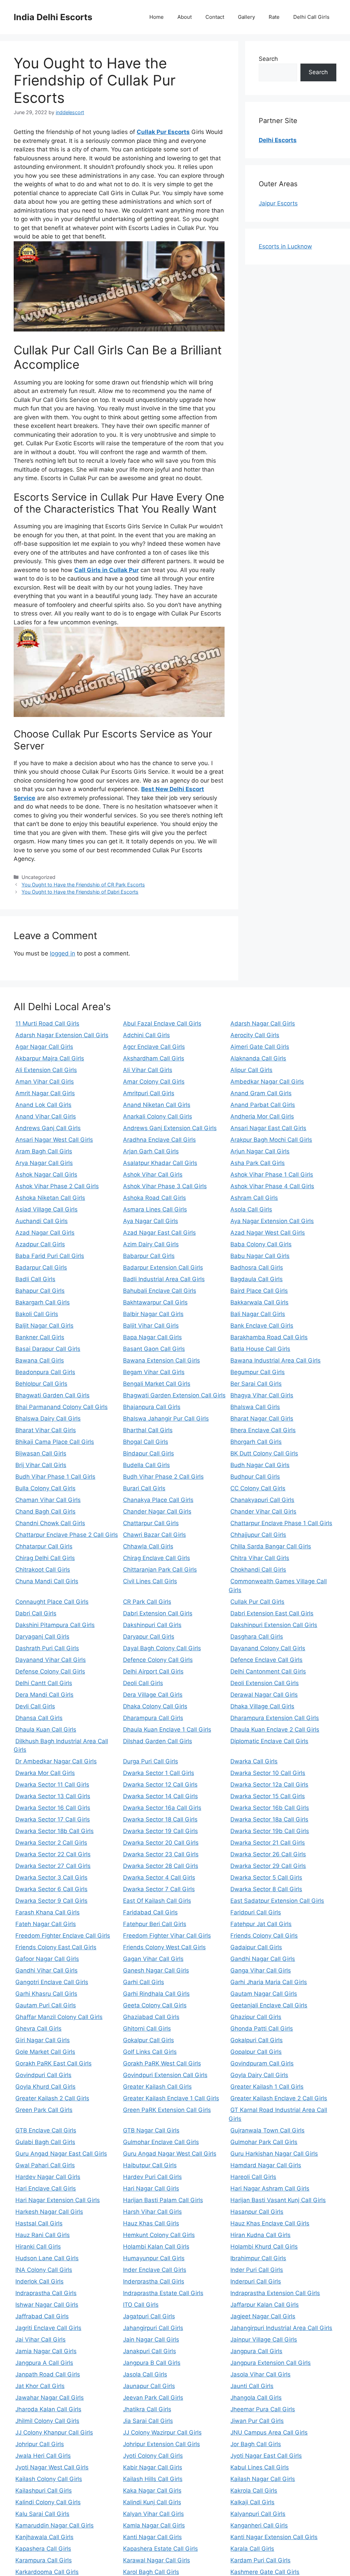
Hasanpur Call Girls (257, 2212)
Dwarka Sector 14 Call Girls (160, 1796)
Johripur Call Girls (40, 2444)
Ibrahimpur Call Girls (258, 2258)
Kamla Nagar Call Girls (154, 2525)
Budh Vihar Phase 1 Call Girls (55, 1477)
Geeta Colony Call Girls (155, 2005)
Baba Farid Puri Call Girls (50, 1256)
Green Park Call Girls (44, 2110)
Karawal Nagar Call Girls (157, 2560)
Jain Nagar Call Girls (151, 2340)
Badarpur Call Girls (41, 1267)
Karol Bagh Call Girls (151, 2572)
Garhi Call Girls (144, 1982)
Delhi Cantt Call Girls (44, 1683)
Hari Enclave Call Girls (46, 2188)
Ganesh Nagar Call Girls (156, 1970)
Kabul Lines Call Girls (260, 2467)
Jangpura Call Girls (256, 2351)
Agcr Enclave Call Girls (154, 1047)
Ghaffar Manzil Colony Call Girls (59, 2017)
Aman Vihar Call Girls (45, 1082)
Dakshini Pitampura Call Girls (55, 1625)
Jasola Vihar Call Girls (260, 2374)
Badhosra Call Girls (257, 1267)
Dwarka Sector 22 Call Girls (53, 1854)
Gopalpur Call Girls (256, 2052)
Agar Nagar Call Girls (44, 1047)
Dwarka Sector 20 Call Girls (161, 1843)
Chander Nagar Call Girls (157, 1511)
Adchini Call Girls (146, 1035)
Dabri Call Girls (36, 1613)
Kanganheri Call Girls (259, 2525)
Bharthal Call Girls (148, 1430)
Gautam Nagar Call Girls (264, 1994)
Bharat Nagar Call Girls (262, 1419)
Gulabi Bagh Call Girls (45, 2142)
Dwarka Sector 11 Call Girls (52, 1785)
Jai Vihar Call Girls (41, 2340)
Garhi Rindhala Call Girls (156, 1994)
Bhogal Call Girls (146, 1442)
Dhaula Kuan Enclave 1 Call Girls (167, 1730)
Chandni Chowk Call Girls (50, 1523)
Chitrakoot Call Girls (43, 1570)
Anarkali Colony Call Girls (158, 1116)
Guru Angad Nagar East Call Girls (61, 2154)
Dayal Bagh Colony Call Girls (162, 1648)
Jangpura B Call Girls (152, 2363)
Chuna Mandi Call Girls (47, 1581)
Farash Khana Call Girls (48, 1912)
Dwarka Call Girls (254, 1761)
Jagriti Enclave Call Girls (48, 2328)
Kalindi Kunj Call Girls (152, 2502)
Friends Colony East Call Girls (56, 1947)
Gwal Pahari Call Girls (45, 2165)
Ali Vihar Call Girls (148, 1070)
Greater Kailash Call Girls (157, 2087)
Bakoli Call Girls (37, 1314)
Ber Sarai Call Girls (256, 1384)
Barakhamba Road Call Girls (269, 1337)
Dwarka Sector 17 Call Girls (53, 1819)
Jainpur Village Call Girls (264, 2340)
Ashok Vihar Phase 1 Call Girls (272, 1175)
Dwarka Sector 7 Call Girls (159, 1889)
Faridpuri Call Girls (256, 1912)
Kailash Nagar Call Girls (263, 2479)
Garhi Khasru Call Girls (46, 1994)
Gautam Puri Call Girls (46, 2005)
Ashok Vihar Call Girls (153, 1175)
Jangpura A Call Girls (44, 2363)
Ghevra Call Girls (38, 2029)
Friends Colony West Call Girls (164, 1947)
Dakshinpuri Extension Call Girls (274, 1625)
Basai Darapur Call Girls (48, 1349)
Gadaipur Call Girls (256, 1947)
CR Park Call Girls (147, 1602)
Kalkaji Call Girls (252, 2502)
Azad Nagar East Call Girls (159, 1233)
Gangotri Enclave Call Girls (52, 1982)
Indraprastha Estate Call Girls (163, 2293)
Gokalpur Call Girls (149, 2040)
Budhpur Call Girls (255, 1477)
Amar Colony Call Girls (154, 1082)
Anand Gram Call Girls (261, 1093)
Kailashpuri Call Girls (44, 2491)
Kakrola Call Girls (254, 2491)
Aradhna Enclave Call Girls (159, 1140)
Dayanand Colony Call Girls (268, 1648)
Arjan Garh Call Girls (151, 1151)
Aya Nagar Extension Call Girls (272, 1221)
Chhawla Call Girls (148, 1546)
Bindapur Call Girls (149, 1453)
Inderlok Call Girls (39, 2281)
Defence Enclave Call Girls (266, 1660)
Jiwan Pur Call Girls (257, 2421)
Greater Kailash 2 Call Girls (52, 2098)
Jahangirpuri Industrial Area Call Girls (281, 2328)
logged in (63, 953)
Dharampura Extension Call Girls (275, 1718)
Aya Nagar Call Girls (151, 1221)
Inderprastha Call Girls (154, 2281)
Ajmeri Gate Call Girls (260, 1047)
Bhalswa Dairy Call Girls (48, 1419)
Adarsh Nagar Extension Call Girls (62, 1035)
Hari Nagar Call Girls (151, 2188)
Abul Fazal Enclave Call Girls (162, 1023)
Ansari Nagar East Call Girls (268, 1128)
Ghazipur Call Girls (256, 2017)
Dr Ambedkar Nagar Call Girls (56, 1761)
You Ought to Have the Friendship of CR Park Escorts (83, 885)
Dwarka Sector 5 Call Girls (266, 1877)
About (185, 17)
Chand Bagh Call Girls (45, 1511)
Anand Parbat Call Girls (263, 1105)
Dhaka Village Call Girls (262, 1706)
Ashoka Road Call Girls (154, 1198)
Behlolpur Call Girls (41, 1384)
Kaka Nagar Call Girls (152, 2491)
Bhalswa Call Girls (255, 1407)
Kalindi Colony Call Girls (48, 2502)
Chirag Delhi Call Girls (45, 1558)
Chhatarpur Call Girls (44, 1546)
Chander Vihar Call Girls (263, 1511)
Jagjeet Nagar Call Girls (263, 2316)
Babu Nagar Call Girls (260, 1256)
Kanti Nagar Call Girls (152, 2537)
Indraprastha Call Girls (46, 2293)
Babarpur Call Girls (149, 1256)
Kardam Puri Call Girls (260, 2560)
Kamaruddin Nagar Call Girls (55, 2525)
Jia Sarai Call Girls (148, 2421)
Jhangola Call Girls (256, 2398)
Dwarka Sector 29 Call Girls (268, 1866)
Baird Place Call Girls (259, 1291)
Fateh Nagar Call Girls (46, 1924)
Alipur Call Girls (251, 1070)
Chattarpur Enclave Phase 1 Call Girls (281, 1523)
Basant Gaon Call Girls (154, 1349)
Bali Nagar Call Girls (258, 1314)
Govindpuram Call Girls (262, 2063)
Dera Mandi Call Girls (44, 1695)
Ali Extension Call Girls (46, 1070)
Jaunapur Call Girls (149, 2386)
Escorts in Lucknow (285, 246)
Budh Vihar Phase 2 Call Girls (163, 1477)
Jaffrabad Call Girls (42, 2316)
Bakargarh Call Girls (43, 1302)
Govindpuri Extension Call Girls (165, 2075)
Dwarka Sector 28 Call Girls (161, 1866)
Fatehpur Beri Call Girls (155, 1924)
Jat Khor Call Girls (40, 2386)
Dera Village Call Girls (153, 1695)
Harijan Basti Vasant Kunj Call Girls (278, 2200)
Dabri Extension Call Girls (158, 1613)
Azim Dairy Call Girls (151, 1244)
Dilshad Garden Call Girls (158, 1741)
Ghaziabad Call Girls (151, 2017)
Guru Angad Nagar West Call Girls (170, 2154)
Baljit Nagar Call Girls (44, 1326)
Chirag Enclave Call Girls (157, 1558)
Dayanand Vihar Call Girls (51, 1660)
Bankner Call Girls (40, 1337)
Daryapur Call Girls (149, 1637)
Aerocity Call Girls (255, 1035)
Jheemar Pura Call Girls (263, 2409)
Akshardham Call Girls (154, 1058)
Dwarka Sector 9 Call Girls (51, 1901)
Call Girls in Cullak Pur (106, 570)
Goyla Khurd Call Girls (45, 2087)
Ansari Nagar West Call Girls (54, 1140)
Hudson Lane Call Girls (47, 2258)
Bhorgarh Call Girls (256, 1442)
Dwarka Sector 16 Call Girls (53, 1808)
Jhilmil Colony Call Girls (47, 2421)
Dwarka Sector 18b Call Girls (55, 1831)
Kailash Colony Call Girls (49, 2479)
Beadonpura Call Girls (45, 1372)
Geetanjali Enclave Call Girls (269, 2005)
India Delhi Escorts (53, 17)
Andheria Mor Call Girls (262, 1116)
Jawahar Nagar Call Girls (50, 2398)
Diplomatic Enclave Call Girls (269, 1741)
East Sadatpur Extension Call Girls (277, 1901)
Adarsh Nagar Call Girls (263, 1023)
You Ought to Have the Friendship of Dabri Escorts (80, 892)
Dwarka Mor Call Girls (45, 1773)
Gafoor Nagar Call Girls (47, 1959)
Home (157, 17)
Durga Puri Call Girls (151, 1761)
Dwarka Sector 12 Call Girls (160, 1785)
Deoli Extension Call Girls (265, 1683)
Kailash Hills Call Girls (153, 2479)
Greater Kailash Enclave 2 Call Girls (279, 2098)
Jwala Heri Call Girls (43, 2456)
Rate (274, 17)
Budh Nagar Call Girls (260, 1465)
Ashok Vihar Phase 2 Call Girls (57, 1186)
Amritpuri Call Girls (149, 1093)
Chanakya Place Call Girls (158, 1500)
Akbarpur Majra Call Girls (50, 1058)
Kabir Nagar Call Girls (153, 2467)
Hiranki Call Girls (38, 2247)
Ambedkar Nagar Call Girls (267, 1082)
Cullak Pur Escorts (163, 132)
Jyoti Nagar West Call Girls (52, 2467)
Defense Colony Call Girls (50, 1671)
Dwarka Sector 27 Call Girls (53, 1866)
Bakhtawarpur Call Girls (155, 1302)
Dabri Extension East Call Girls (272, 1613)
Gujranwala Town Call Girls (267, 2130)
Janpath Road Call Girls (48, 2374)
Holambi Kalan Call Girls (156, 2247)
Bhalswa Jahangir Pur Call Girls (166, 1419)
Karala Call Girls (252, 2549)
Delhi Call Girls (311, 17)
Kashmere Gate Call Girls (265, 2572)
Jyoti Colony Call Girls (153, 2456)
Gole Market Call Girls (45, 2052)
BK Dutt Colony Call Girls (264, 1453)
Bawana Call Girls (40, 1360)
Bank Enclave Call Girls (262, 1326)
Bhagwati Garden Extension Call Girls (174, 1395)
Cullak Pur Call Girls (257, 1602)
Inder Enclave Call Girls (155, 2270)
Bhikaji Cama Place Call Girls (55, 1442)
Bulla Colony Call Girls (45, 1488)
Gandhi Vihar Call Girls (46, 1970)
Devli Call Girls (35, 1706)
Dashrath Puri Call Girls (47, 1648)
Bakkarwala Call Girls (259, 1302)
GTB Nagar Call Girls (151, 2130)
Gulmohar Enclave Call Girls (161, 2142)
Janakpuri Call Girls (150, 2351)
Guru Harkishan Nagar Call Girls (274, 2154)
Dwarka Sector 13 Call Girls (53, 1796)
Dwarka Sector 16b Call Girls (270, 1808)
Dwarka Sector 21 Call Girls (268, 1843)
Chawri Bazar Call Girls (154, 1535)
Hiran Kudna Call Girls (260, 2235)
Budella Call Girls (146, 1465)
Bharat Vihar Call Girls (46, 1430)
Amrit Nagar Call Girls (45, 1093)
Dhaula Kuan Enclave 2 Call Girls (275, 1730)
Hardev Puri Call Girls (152, 2177)
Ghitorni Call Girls (147, 2029)
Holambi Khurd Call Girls (264, 2247)
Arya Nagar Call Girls (44, 1163)
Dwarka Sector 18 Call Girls (160, 1819)
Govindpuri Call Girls (43, 2075)
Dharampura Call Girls (153, 1718)
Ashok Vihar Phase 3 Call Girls (165, 1186)
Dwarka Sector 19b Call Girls (270, 1831)
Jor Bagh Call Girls (256, 2444)
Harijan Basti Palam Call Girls (163, 2200)
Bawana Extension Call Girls (161, 1360)
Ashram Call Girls (254, 1198)
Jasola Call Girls (145, 2374)
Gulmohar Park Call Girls (264, 2142)
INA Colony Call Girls (44, 2270)
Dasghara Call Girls (257, 1637)
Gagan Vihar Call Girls (153, 1959)
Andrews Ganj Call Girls (48, 1128)
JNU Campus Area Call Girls (269, 2432)
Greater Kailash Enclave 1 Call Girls (171, 2098)
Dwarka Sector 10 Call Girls (268, 1773)
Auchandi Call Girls (42, 1221)
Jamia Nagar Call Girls (46, 2351)
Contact (215, 17)
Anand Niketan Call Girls (157, 1105)
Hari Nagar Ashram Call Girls (270, 2188)
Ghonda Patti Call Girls (262, 2029)
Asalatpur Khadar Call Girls (160, 1163)
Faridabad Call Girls (150, 1912)
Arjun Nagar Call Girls (260, 1151)
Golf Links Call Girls (150, 2052)
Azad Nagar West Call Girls (268, 1233)
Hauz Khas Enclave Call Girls (270, 2223)
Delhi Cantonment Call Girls (268, 1671)
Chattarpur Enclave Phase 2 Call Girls (67, 1535)
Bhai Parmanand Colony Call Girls (62, 1407)
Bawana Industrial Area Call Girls (275, 1360)
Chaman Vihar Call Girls (48, 1500)
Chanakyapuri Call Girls (262, 1500)
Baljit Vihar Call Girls (151, 1326)
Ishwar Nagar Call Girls (47, 2305)
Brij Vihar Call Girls (41, 1465)
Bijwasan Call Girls (41, 1453)
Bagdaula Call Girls (257, 1279)
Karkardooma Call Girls (47, 2572)
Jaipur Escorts (278, 203)
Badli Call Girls (35, 1279)
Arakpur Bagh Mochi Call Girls (271, 1140)
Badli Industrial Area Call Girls (164, 1279)
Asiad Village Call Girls (46, 1209)
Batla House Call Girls (260, 1349)
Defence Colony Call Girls (158, 1660)
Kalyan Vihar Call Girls (153, 2514)
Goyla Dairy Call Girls (259, 2075)
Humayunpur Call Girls (154, 2258)
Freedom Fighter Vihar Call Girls (167, 1936)
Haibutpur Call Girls (150, 2165)
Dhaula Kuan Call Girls (46, 1730)
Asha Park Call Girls (258, 1163)
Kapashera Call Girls (43, 2549)
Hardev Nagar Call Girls (48, 2177)
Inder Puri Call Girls (257, 2270)
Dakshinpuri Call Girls (152, 1625)
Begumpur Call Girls (258, 1372)
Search (268, 59)
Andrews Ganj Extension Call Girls (170, 1128)
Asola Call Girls (251, 1209)
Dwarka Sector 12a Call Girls (269, 1785)
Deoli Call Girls (143, 1683)
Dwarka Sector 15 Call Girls (268, 1796)
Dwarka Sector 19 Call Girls (160, 1831)
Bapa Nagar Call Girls (152, 1337)
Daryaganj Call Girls (42, 1637)
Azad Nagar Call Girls (45, 1233)
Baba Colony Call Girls (261, 1244)
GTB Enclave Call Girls (46, 2130)
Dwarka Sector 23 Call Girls (161, 1854)
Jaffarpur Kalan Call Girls (265, 2305)
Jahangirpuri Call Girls (153, 2328)
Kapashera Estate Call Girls (160, 2549)
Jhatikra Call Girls (147, 2409)
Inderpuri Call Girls (256, 2281)
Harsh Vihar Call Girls (152, 2212)
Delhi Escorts (278, 140)
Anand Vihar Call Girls (46, 1116)
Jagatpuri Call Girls (149, 2316)
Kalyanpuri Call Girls (258, 2514)
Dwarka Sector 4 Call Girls (159, 1877)
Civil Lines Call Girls (150, 1581)
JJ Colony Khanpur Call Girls (54, 2432)
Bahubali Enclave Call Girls (160, 1291)
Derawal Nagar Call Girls (264, 1695)
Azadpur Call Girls (40, 1244)
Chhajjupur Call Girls (258, 1535)
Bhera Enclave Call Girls (263, 1430)
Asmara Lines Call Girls (155, 1209)
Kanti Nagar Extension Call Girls (274, 2537)
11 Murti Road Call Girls (47, 1023)
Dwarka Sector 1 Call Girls (159, 1773)
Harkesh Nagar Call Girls (49, 2212)
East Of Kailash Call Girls (157, 1901)
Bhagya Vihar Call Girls (262, 1395)
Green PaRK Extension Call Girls (167, 2110)
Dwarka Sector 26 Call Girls (268, 1854)
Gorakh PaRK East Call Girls (53, 2063)
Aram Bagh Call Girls (44, 1151)
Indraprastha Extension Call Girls (275, 2293)
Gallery (246, 17)
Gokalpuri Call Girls (257, 2040)
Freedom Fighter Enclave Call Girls (63, 1936)
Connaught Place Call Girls (52, 1602)
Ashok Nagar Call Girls (46, 1175)
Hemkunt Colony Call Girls (159, 2235)
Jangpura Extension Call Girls (271, 2363)
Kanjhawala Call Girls (44, 2537)
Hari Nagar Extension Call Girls (58, 2200)
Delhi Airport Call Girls (153, 1671)
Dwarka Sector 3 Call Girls (51, 1877)
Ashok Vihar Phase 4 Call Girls (272, 1186)
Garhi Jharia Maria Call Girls (269, 1982)
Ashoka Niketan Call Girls (50, 1198)
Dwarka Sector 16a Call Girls (162, 1808)
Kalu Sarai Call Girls (42, 2514)
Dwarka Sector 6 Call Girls (51, 1889)
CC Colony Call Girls (258, 1488)
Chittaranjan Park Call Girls (160, 1570)
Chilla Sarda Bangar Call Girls (271, 1546)
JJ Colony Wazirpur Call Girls (162, 2432)
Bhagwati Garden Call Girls (52, 1395)
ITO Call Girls (141, 2305)
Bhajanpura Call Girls (152, 1407)
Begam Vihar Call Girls (154, 1372)
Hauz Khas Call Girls (151, 2223)
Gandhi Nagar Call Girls (263, 1959)
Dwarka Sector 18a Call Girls (269, 1819)
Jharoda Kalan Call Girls (48, 2409)
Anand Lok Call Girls (43, 1105)
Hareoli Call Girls (253, 2177)
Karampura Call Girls (44, 2560)
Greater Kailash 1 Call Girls (267, 2087)
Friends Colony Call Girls (264, 1936)
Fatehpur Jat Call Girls (261, 1924)
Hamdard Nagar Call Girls (266, 2165)
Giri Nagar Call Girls (43, 2040)
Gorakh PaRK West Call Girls (162, 2063)
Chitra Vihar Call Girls (260, 1558)
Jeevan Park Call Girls (153, 2398)
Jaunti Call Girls (252, 2386)
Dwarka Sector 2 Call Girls (51, 1843)
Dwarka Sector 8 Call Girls (266, 1889)
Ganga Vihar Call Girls (261, 1970)
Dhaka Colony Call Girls (155, 1706)
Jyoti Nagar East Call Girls (266, 2456)
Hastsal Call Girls (39, 2223)
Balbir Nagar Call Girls (153, 1314)
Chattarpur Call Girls (151, 1523)
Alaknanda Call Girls (258, 1058)
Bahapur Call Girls (40, 1291)
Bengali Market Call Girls (157, 1384)
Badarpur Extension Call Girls (163, 1267)
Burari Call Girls (144, 1488)
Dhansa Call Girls (39, 1718)
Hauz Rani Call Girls (43, 2235)
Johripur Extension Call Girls (161, 2444)
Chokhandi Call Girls (258, 1570)
